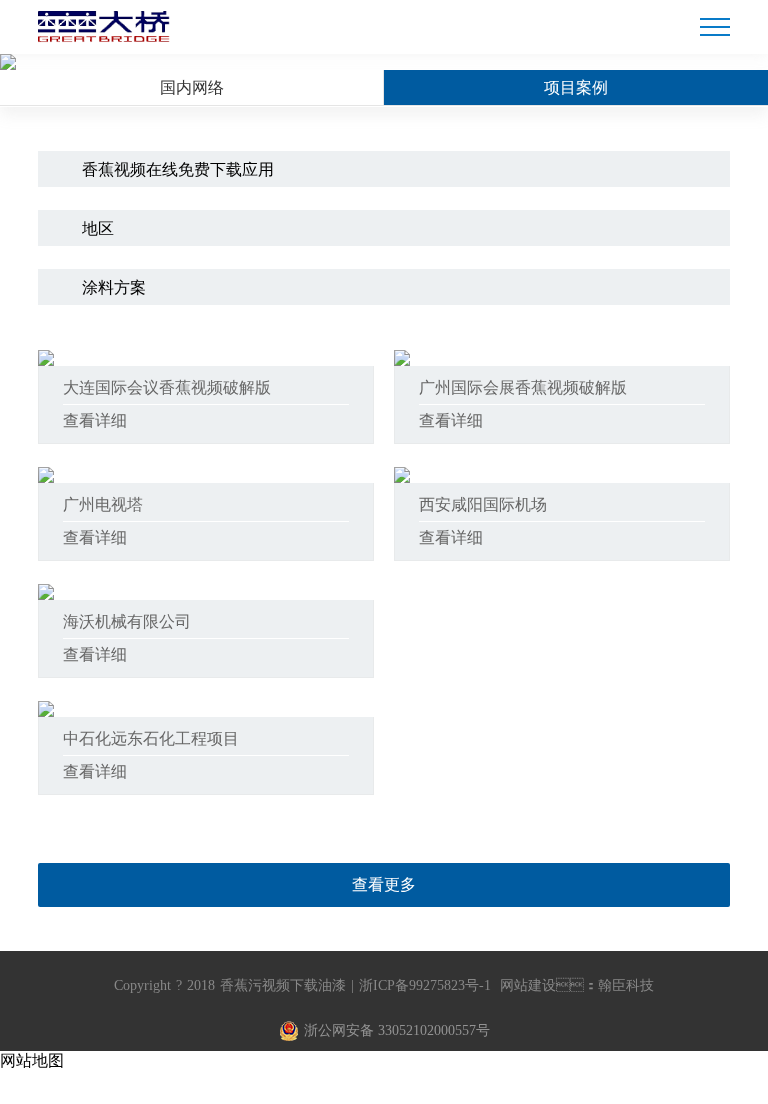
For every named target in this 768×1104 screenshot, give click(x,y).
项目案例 (576, 87)
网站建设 (528, 985)
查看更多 (384, 884)
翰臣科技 (626, 985)
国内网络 (192, 87)
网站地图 (32, 1060)
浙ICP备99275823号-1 (425, 985)
